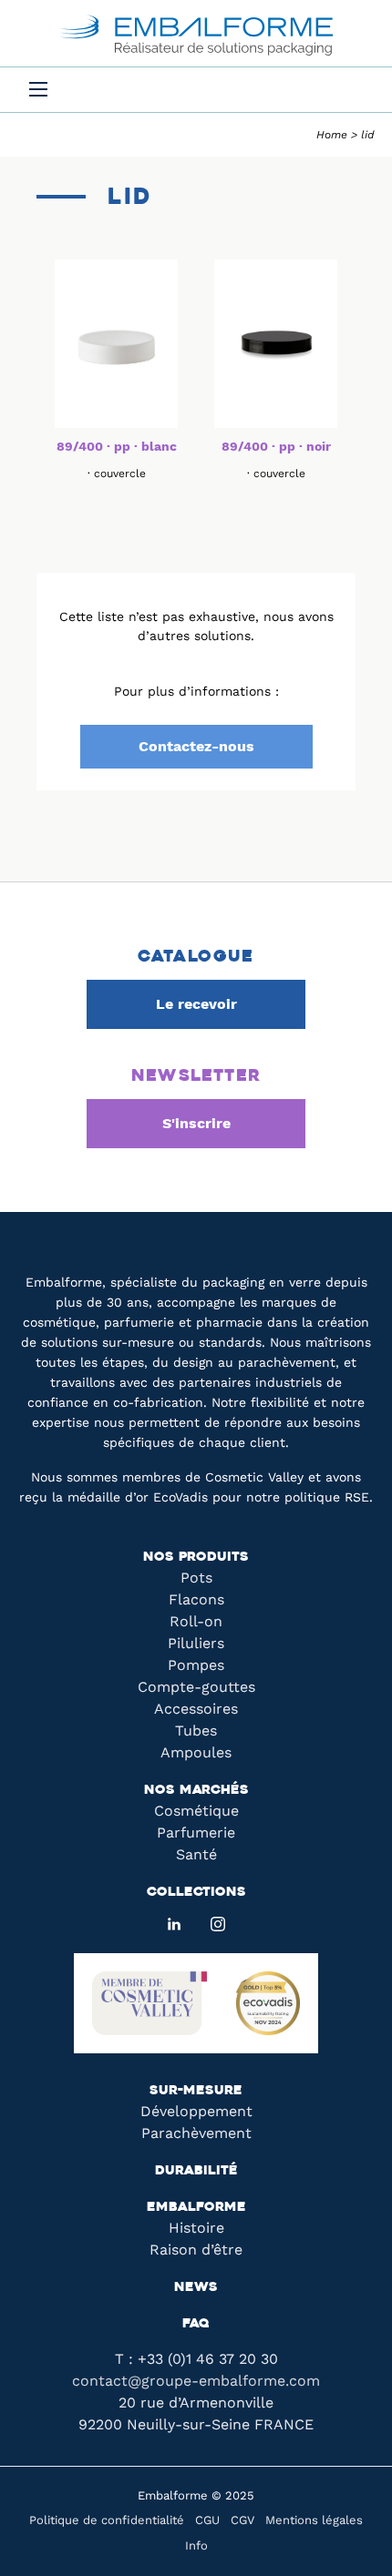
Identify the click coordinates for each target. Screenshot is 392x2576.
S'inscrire (196, 1123)
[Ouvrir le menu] (38, 89)
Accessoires (196, 1709)
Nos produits (196, 1558)
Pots (196, 1578)
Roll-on (196, 1621)
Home (332, 135)
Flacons (196, 1599)
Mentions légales (314, 2520)
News (196, 2288)
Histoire (196, 2228)
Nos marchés (196, 1791)
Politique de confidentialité (107, 2520)
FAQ (196, 2324)
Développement (196, 2111)
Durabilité (196, 2171)
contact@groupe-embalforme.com (196, 2381)
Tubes (196, 1731)
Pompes (196, 1665)
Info (196, 2545)
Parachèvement (196, 2133)
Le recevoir (196, 1004)
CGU (207, 2520)
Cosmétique (196, 1811)
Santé (196, 1854)
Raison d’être (196, 2250)
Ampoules (196, 1752)
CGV (242, 2520)
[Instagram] (218, 1924)
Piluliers (196, 1643)
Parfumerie (196, 1833)
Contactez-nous (196, 746)
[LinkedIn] (174, 1924)
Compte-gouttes (196, 1687)
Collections (196, 1893)
